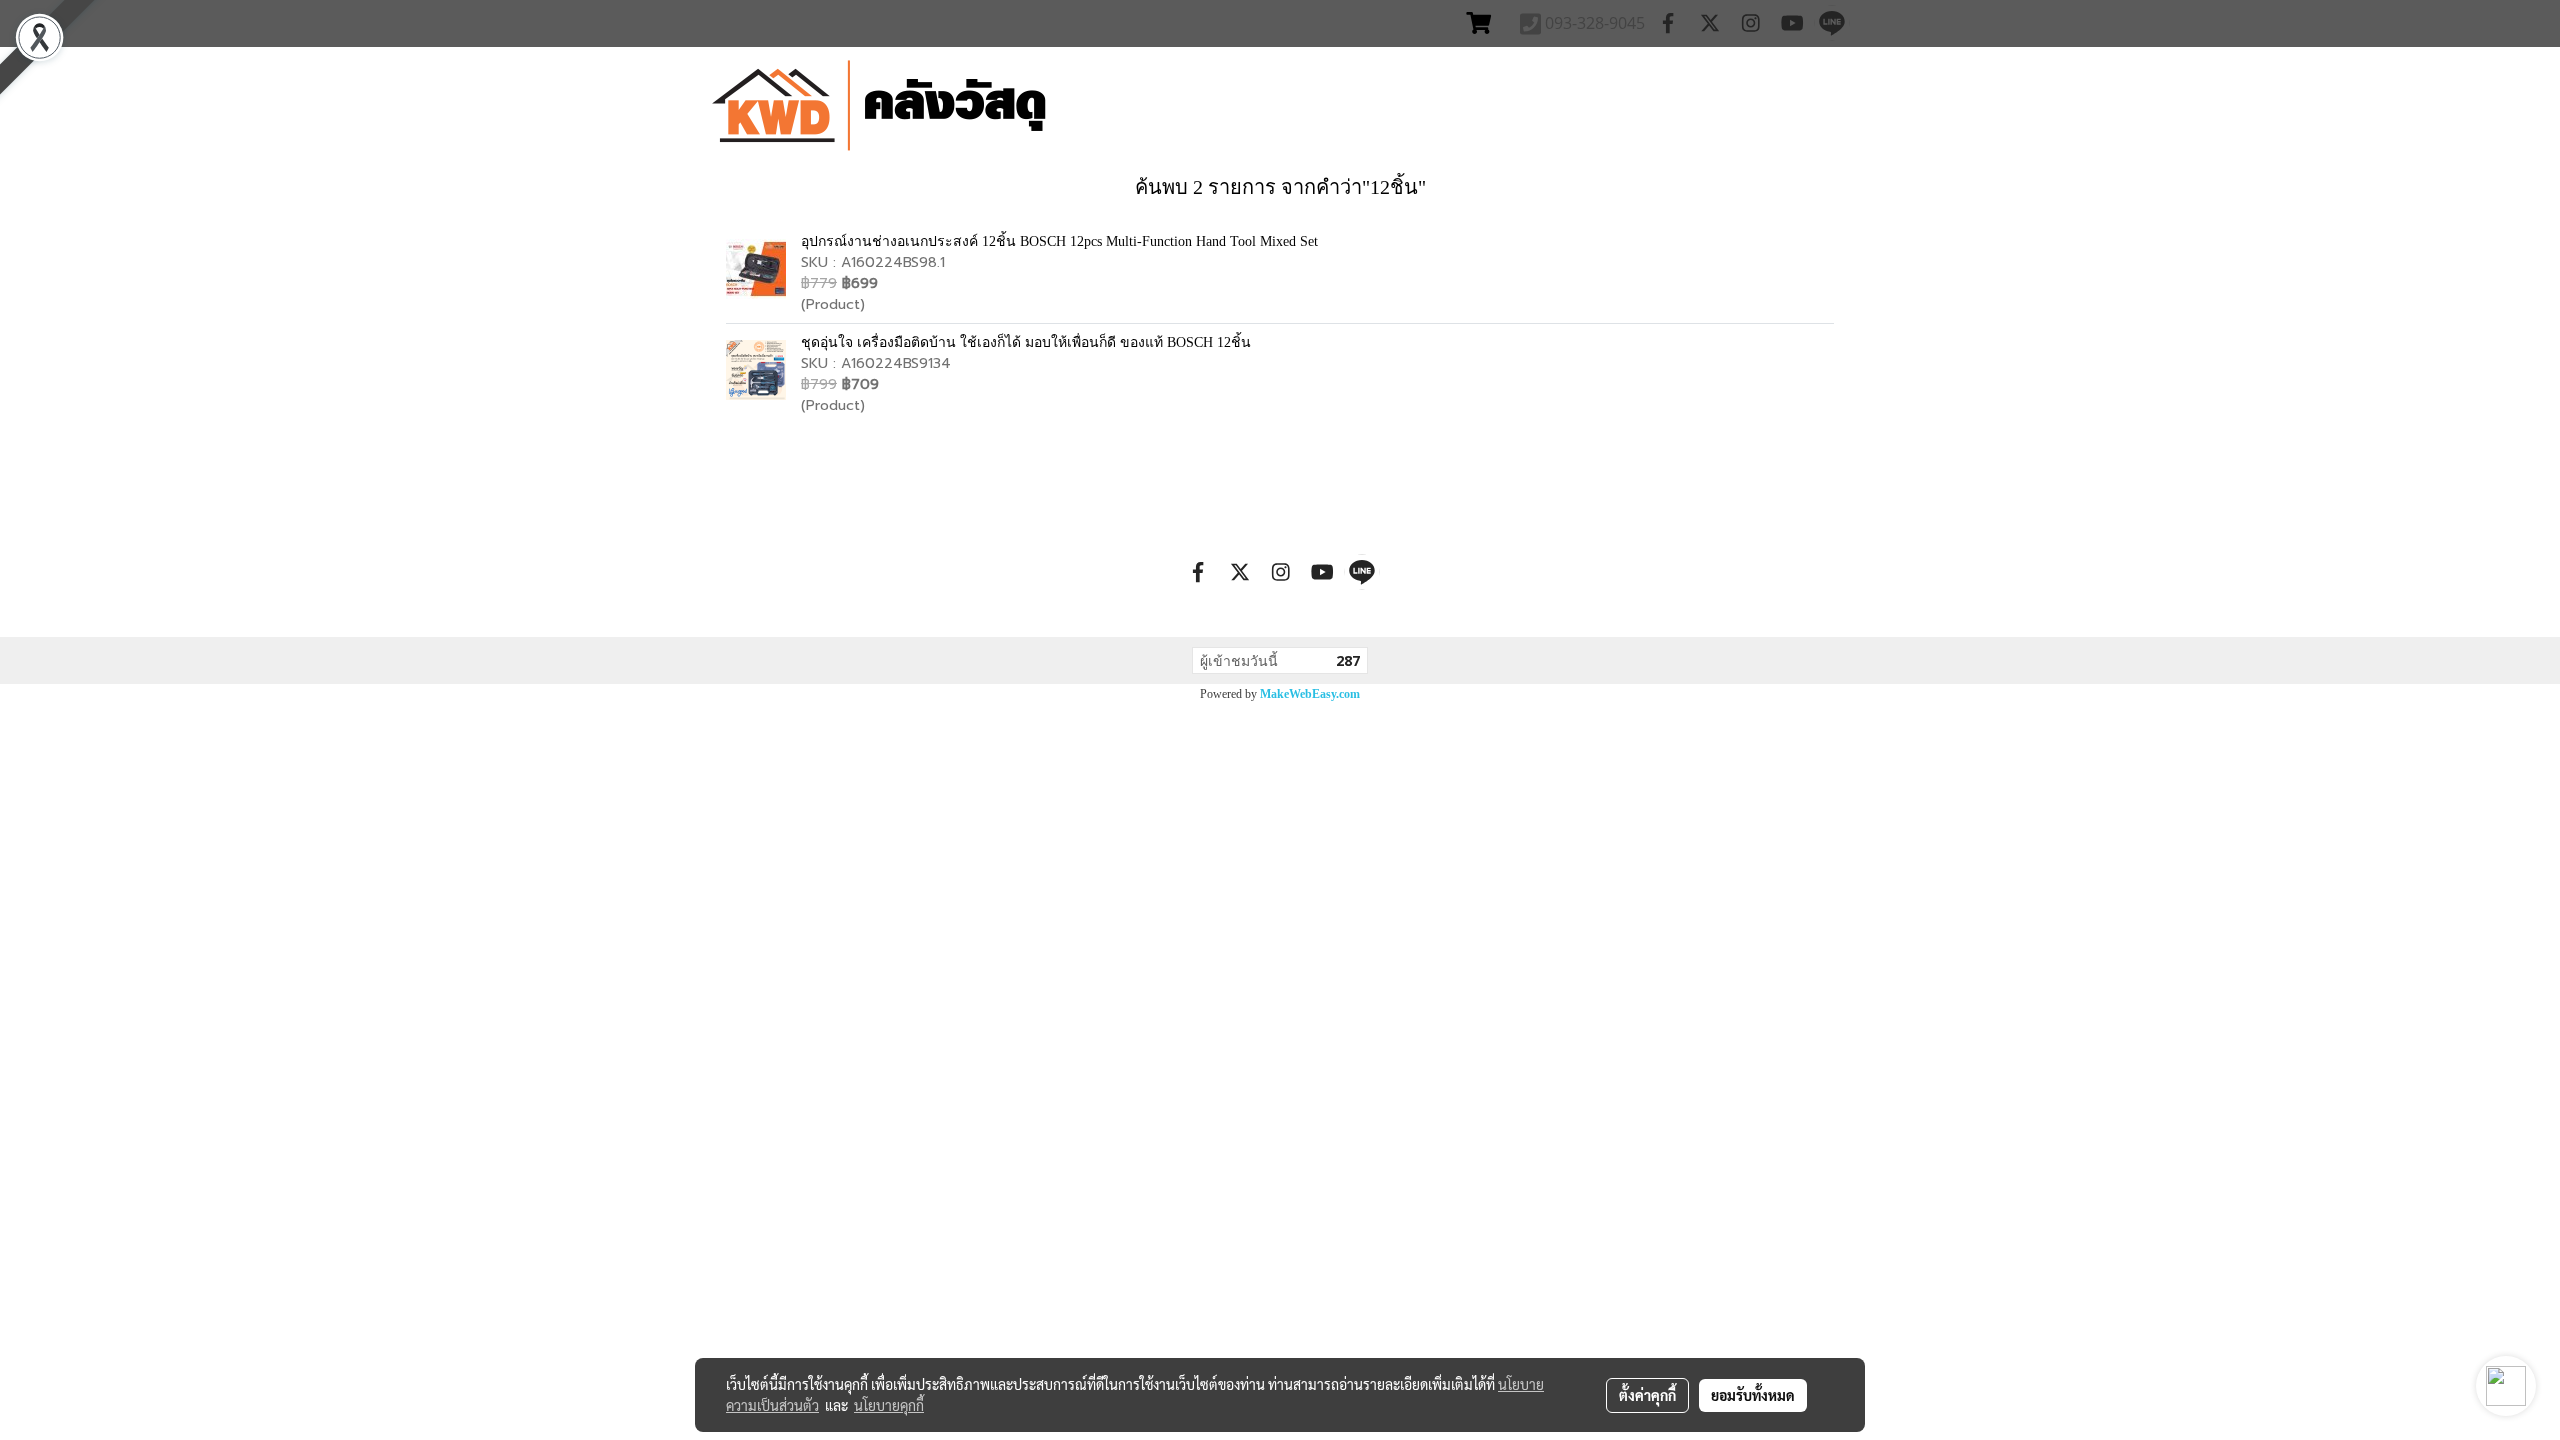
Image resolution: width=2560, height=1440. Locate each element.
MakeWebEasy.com (1310, 694)
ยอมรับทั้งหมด (1753, 1395)
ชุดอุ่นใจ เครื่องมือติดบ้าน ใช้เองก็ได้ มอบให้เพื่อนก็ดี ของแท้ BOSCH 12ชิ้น (1026, 342)
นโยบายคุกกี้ (889, 1405)
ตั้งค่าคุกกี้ (1647, 1395)
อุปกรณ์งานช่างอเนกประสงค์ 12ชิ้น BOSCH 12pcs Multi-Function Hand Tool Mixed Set (1059, 241)
